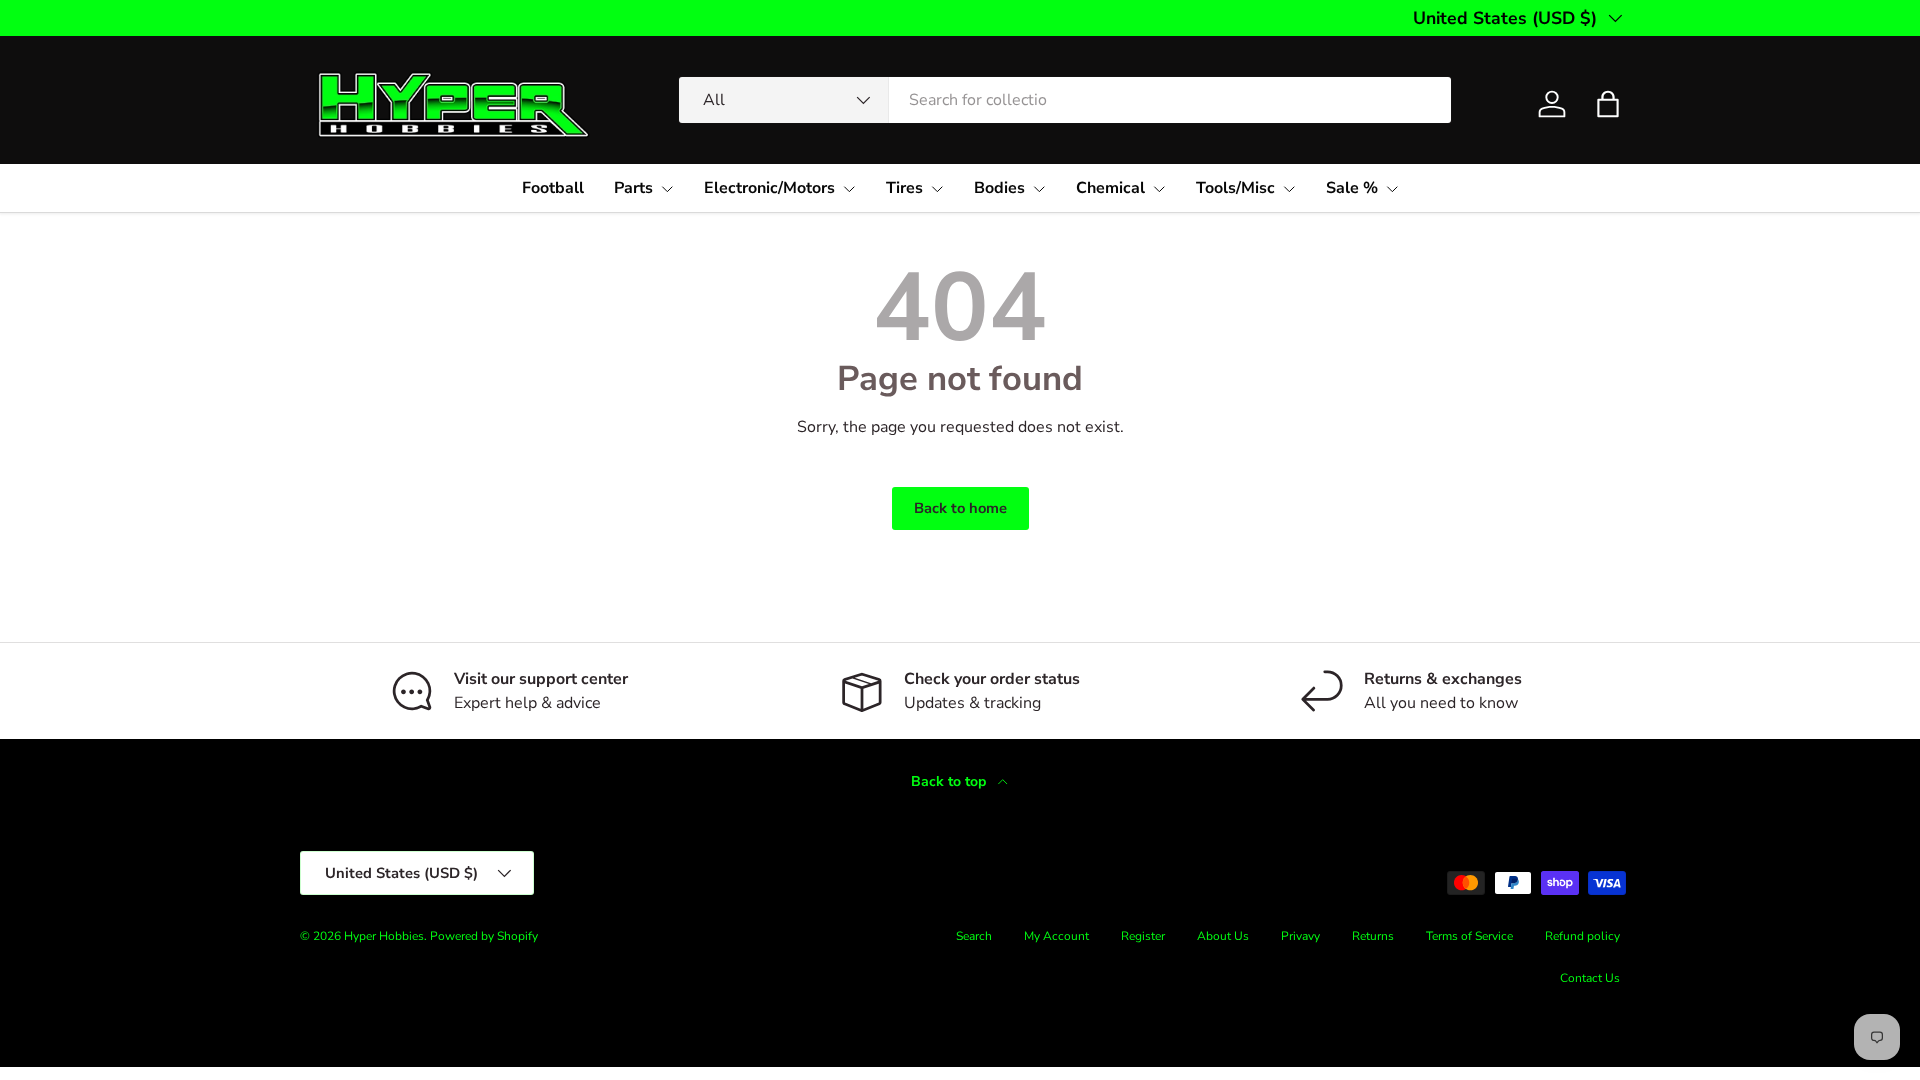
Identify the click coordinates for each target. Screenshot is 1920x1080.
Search (974, 936)
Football (553, 188)
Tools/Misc (1235, 188)
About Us (1223, 936)
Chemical (1110, 188)
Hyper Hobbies (384, 936)
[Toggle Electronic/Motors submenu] (849, 189)
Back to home (960, 508)
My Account (1056, 936)
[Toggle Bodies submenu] (1039, 189)
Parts (633, 188)
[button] (1608, 104)
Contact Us (1590, 978)
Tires (904, 188)
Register (1143, 936)
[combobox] (1065, 100)
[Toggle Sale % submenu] (1392, 189)
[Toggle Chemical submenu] (1159, 189)
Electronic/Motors (769, 188)
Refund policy (1582, 936)
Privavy (1300, 936)
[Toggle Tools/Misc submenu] (1289, 189)
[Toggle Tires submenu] (937, 189)
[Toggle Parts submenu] (667, 189)
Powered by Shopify (484, 936)
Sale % (1352, 188)
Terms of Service (1469, 936)
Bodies (999, 188)
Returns (1373, 936)
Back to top (950, 781)
